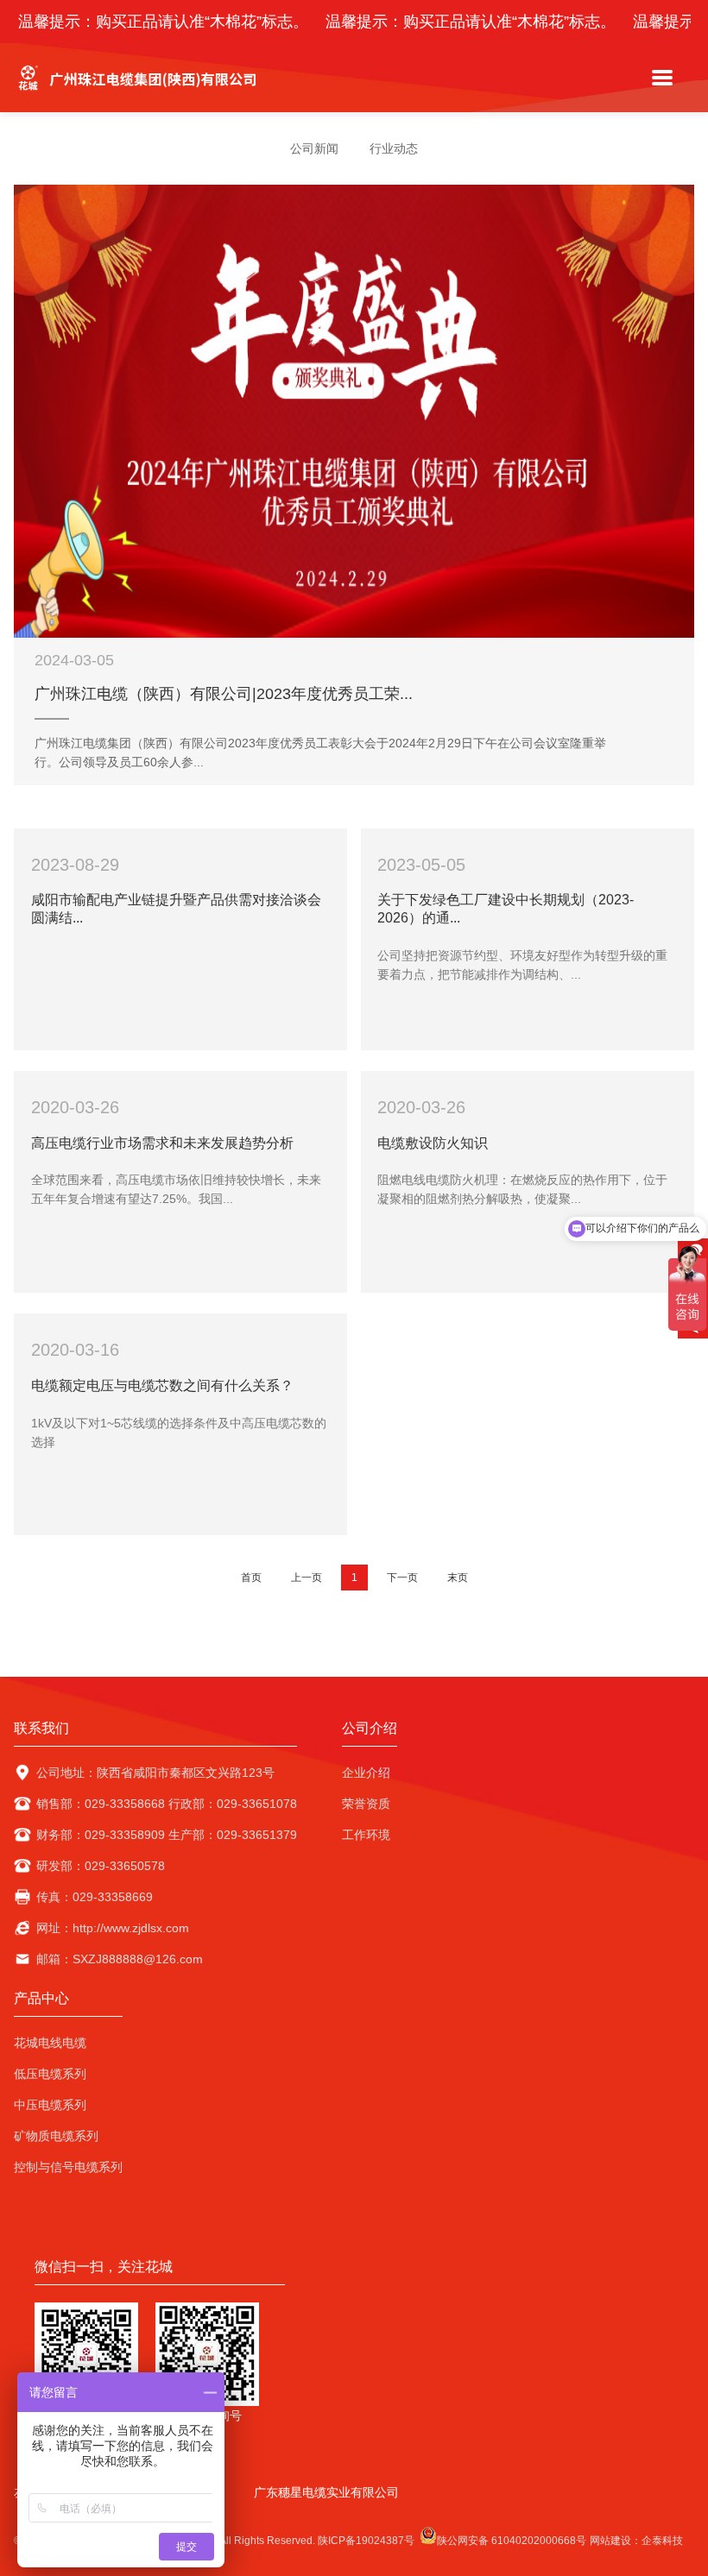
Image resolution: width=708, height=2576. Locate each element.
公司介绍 (370, 1728)
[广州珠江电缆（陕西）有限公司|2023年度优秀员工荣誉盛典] (354, 411)
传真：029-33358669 (95, 1897)
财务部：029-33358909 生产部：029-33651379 (167, 1835)
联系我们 (41, 1728)
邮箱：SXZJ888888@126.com (120, 1959)
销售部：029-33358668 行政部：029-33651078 (167, 1804)
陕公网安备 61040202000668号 (512, 2541)
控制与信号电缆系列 (68, 2167)
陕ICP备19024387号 (366, 2541)
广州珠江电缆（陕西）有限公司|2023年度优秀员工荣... (224, 694)
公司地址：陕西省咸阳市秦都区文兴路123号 (155, 1773)
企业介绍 (366, 1773)
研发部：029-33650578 (101, 1866)
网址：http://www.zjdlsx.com (113, 1928)
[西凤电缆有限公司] (139, 95)
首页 (251, 1578)
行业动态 (394, 148)
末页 (458, 1578)
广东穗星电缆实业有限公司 (326, 2492)
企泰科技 (662, 2541)
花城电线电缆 (50, 2043)
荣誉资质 (366, 1804)
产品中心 (41, 1998)
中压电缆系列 (50, 2105)
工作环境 (366, 1835)
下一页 (402, 1578)
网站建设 (610, 2541)
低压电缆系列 (50, 2074)
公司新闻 (314, 148)
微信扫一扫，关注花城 (104, 2267)
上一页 (307, 1578)
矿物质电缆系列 (56, 2136)
